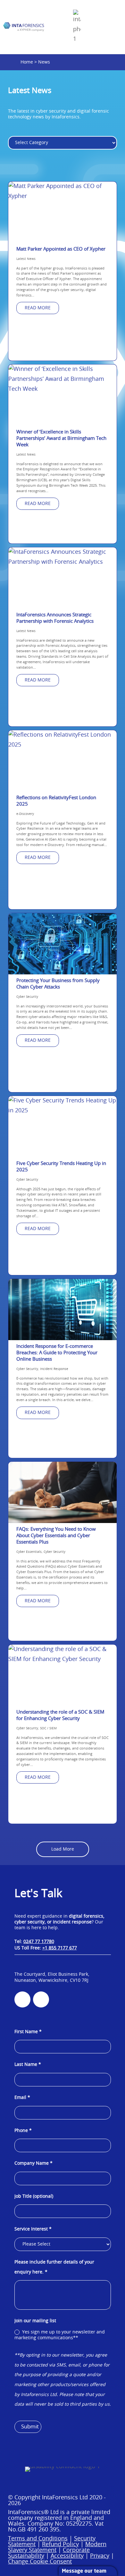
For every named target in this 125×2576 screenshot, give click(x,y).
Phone (23, 2131)
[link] (24, 27)
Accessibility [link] (67, 2556)
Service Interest (33, 2229)
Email (22, 2098)
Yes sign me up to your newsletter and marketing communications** (60, 2335)
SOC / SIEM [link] (48, 1728)
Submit (30, 2427)
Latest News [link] (26, 259)
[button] (113, 2486)
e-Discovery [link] (25, 814)
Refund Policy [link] (60, 2545)
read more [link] (38, 308)
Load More (63, 1849)
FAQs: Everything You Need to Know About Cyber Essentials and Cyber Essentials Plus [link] (56, 1536)
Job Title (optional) (34, 2196)
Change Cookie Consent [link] (40, 2562)
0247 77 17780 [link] (39, 1942)
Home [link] (27, 62)
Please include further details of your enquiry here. (54, 2267)
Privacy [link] (100, 2556)
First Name (28, 2032)
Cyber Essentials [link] (29, 1552)
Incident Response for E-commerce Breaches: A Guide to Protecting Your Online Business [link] (57, 1353)
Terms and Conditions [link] (38, 2539)
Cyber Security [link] (27, 997)
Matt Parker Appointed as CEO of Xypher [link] (61, 249)
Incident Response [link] (54, 1369)
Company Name (33, 2163)
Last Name (28, 2065)
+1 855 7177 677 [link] (60, 1948)
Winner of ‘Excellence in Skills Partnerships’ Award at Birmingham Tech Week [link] (61, 438)
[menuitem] (77, 27)
